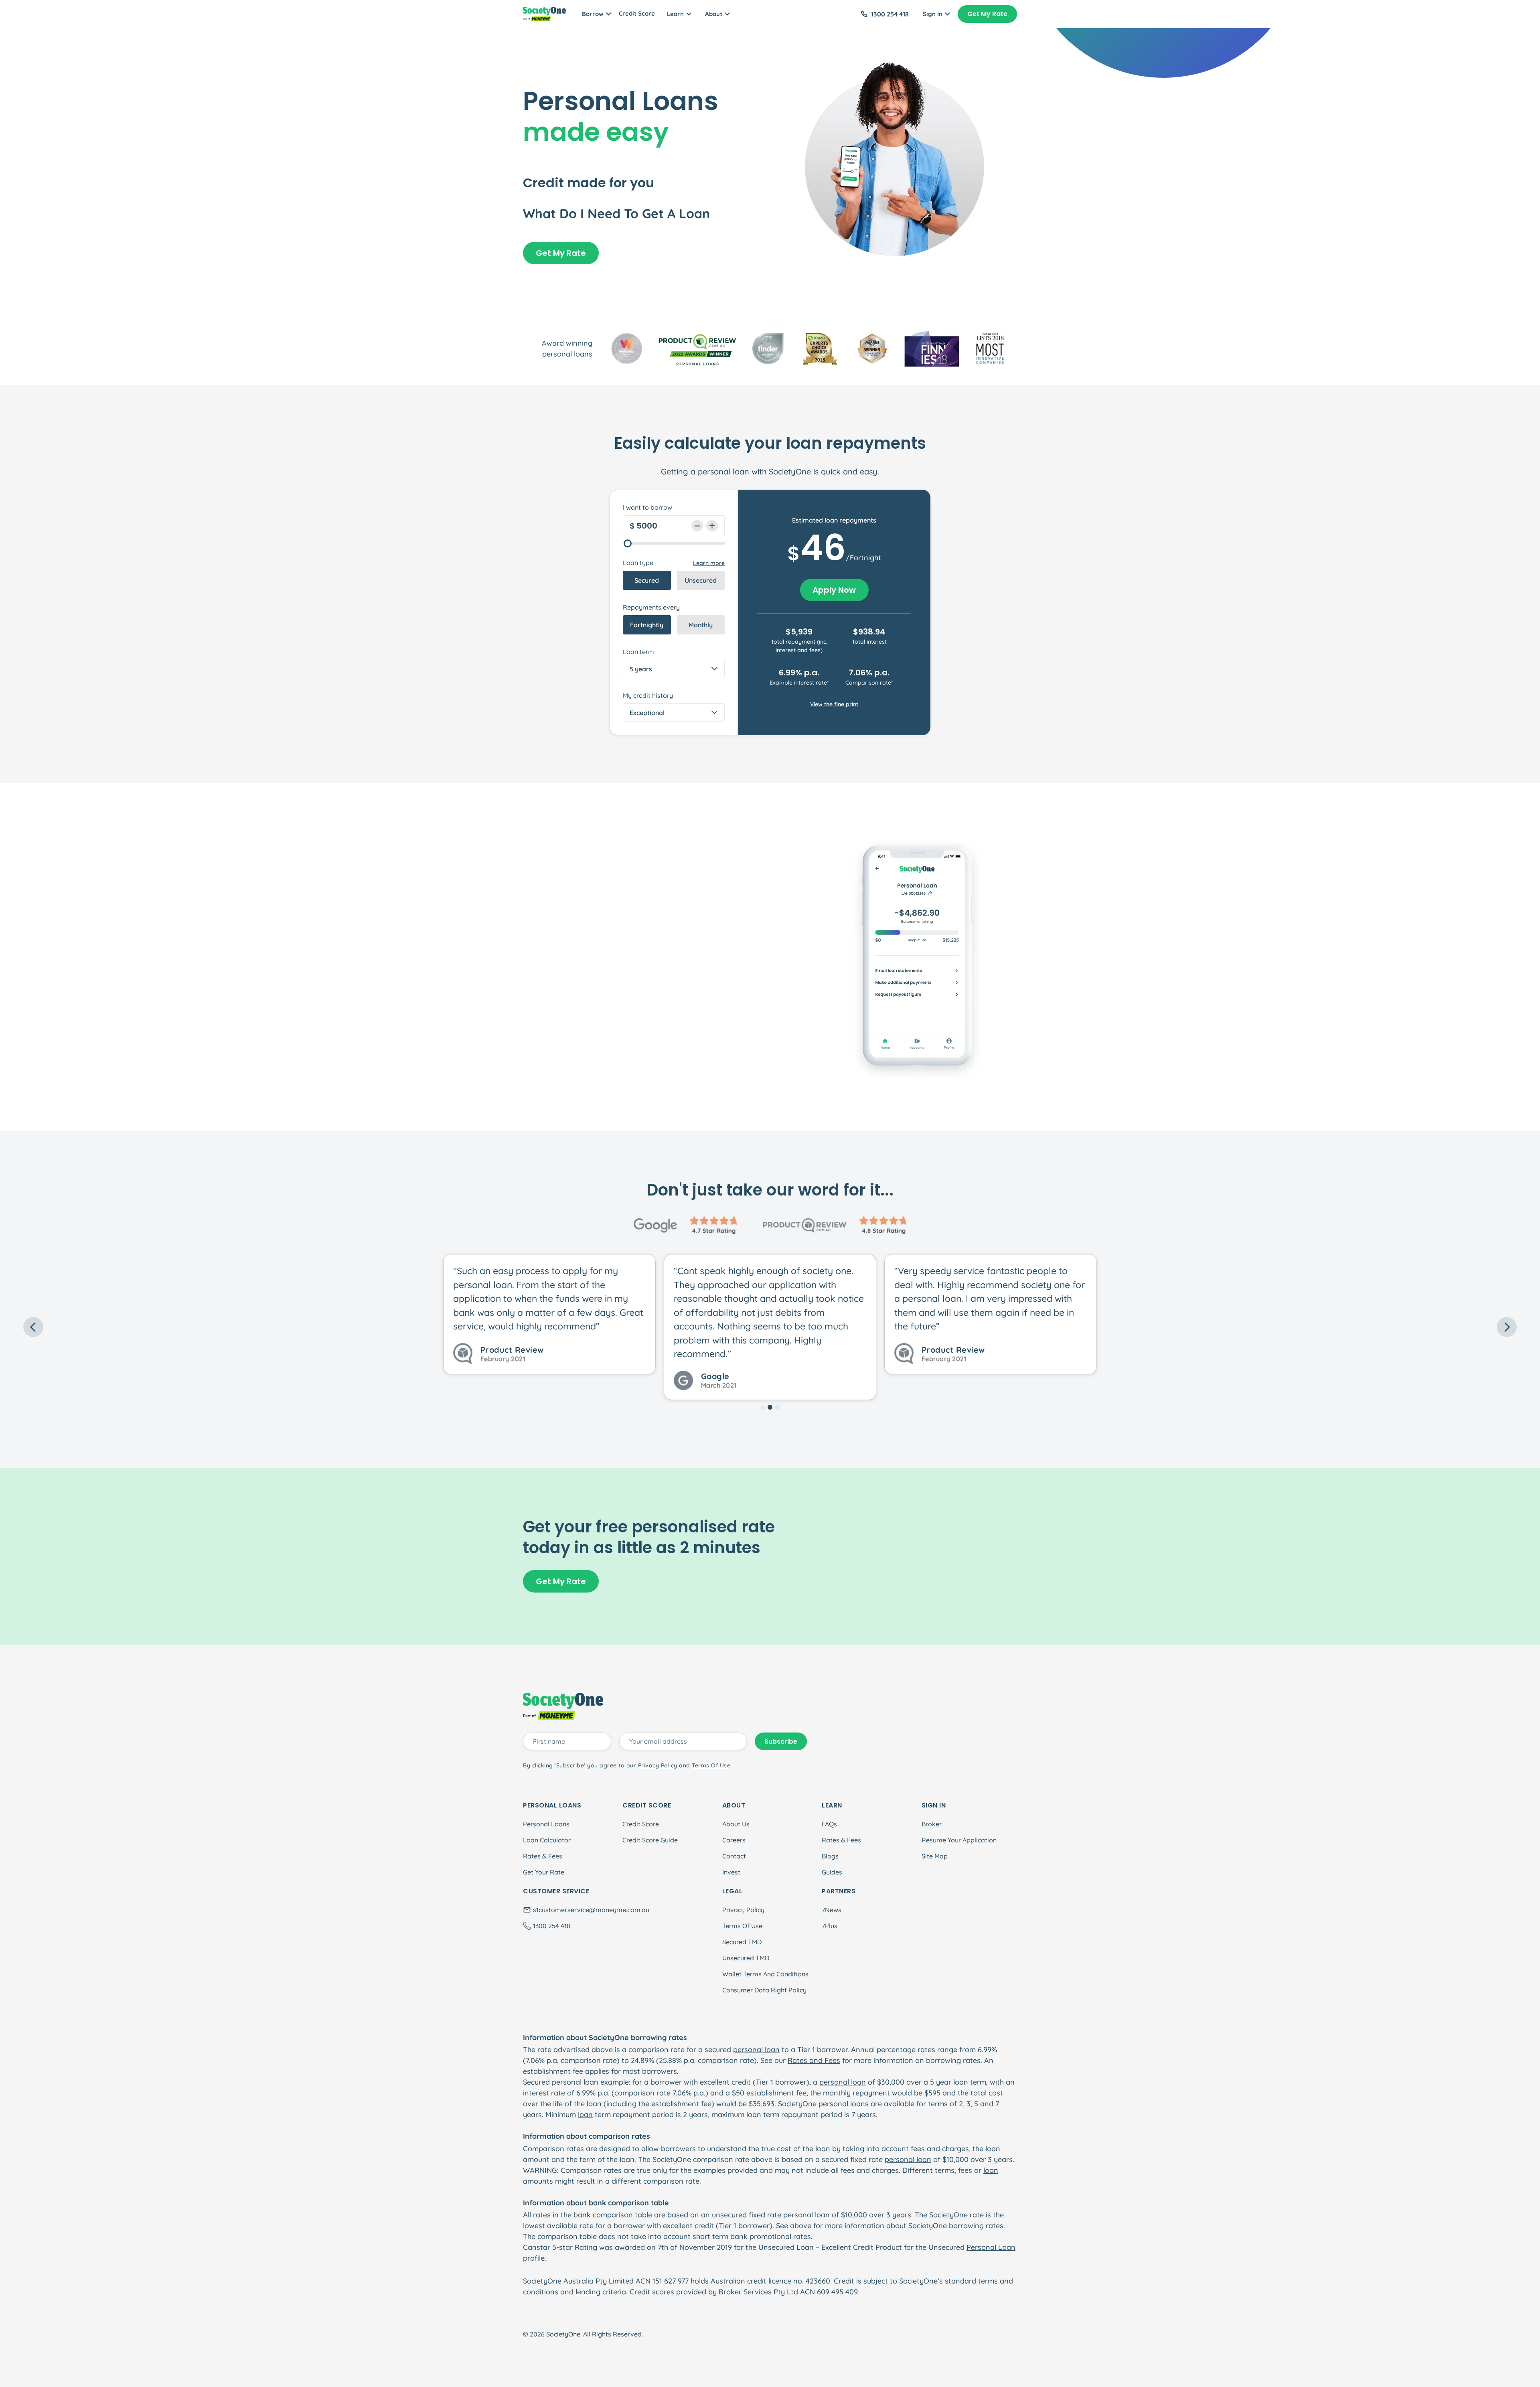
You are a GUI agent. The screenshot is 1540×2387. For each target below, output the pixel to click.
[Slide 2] (770, 1407)
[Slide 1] (763, 1407)
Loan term (638, 652)
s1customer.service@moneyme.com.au (591, 1910)
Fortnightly (647, 625)
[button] (135, 1327)
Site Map (935, 1856)
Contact (734, 1856)
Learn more (709, 563)
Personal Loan (991, 2247)
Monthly (701, 625)
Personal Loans (546, 1824)
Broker (932, 1824)
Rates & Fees (543, 1856)
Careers (734, 1840)
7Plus (830, 1926)
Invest (731, 1872)
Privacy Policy (743, 1910)
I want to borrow (647, 507)
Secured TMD (742, 1942)
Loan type (638, 563)
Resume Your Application (959, 1840)
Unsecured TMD (746, 1958)
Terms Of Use (742, 1926)
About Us (736, 1824)
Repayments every (651, 607)
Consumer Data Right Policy (764, 1990)
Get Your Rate (544, 1872)
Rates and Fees (814, 2060)
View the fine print (834, 704)
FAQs (829, 1824)
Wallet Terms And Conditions (765, 1974)
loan (585, 2114)
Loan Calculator (547, 1840)
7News (832, 1910)
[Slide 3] (777, 1407)
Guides (832, 1872)
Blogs (830, 1856)
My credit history (648, 695)
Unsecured (701, 580)
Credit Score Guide (650, 1840)
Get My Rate (987, 14)
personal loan (756, 2050)
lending (588, 2292)
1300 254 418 (890, 14)
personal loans (844, 2104)
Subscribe (781, 1742)
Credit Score (637, 13)
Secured (647, 580)
